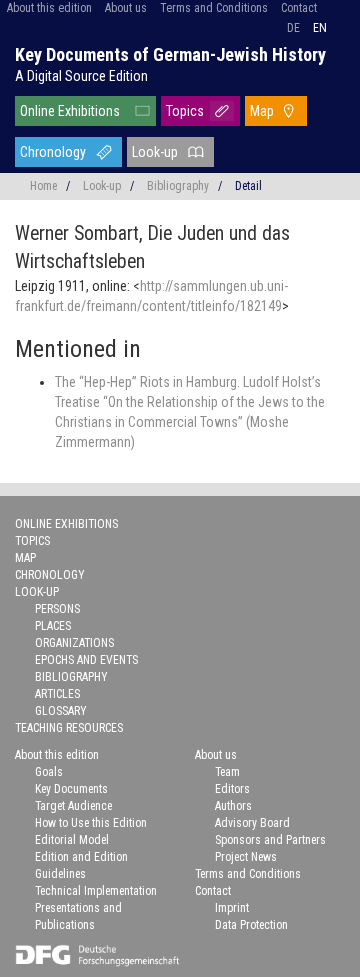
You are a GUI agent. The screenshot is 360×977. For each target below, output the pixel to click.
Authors (233, 806)
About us (126, 8)
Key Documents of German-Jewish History (170, 54)
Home (43, 186)
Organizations (74, 643)
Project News (246, 857)
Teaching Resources (69, 728)
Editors (232, 789)
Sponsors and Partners (270, 840)
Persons (57, 609)
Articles (57, 694)
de (293, 28)
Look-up (155, 152)
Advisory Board (252, 823)
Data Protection (251, 925)
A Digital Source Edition (81, 76)
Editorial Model (72, 840)
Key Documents (71, 789)
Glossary (61, 711)
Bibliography (178, 186)
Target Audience (73, 806)
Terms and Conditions (214, 8)
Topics (185, 111)
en (320, 28)
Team (227, 772)
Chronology (53, 152)
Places (53, 626)
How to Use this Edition (91, 823)
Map (262, 111)
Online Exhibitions (70, 111)
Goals (49, 772)
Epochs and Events (86, 660)
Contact (299, 8)
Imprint (232, 908)
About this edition (49, 8)
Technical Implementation (96, 891)
